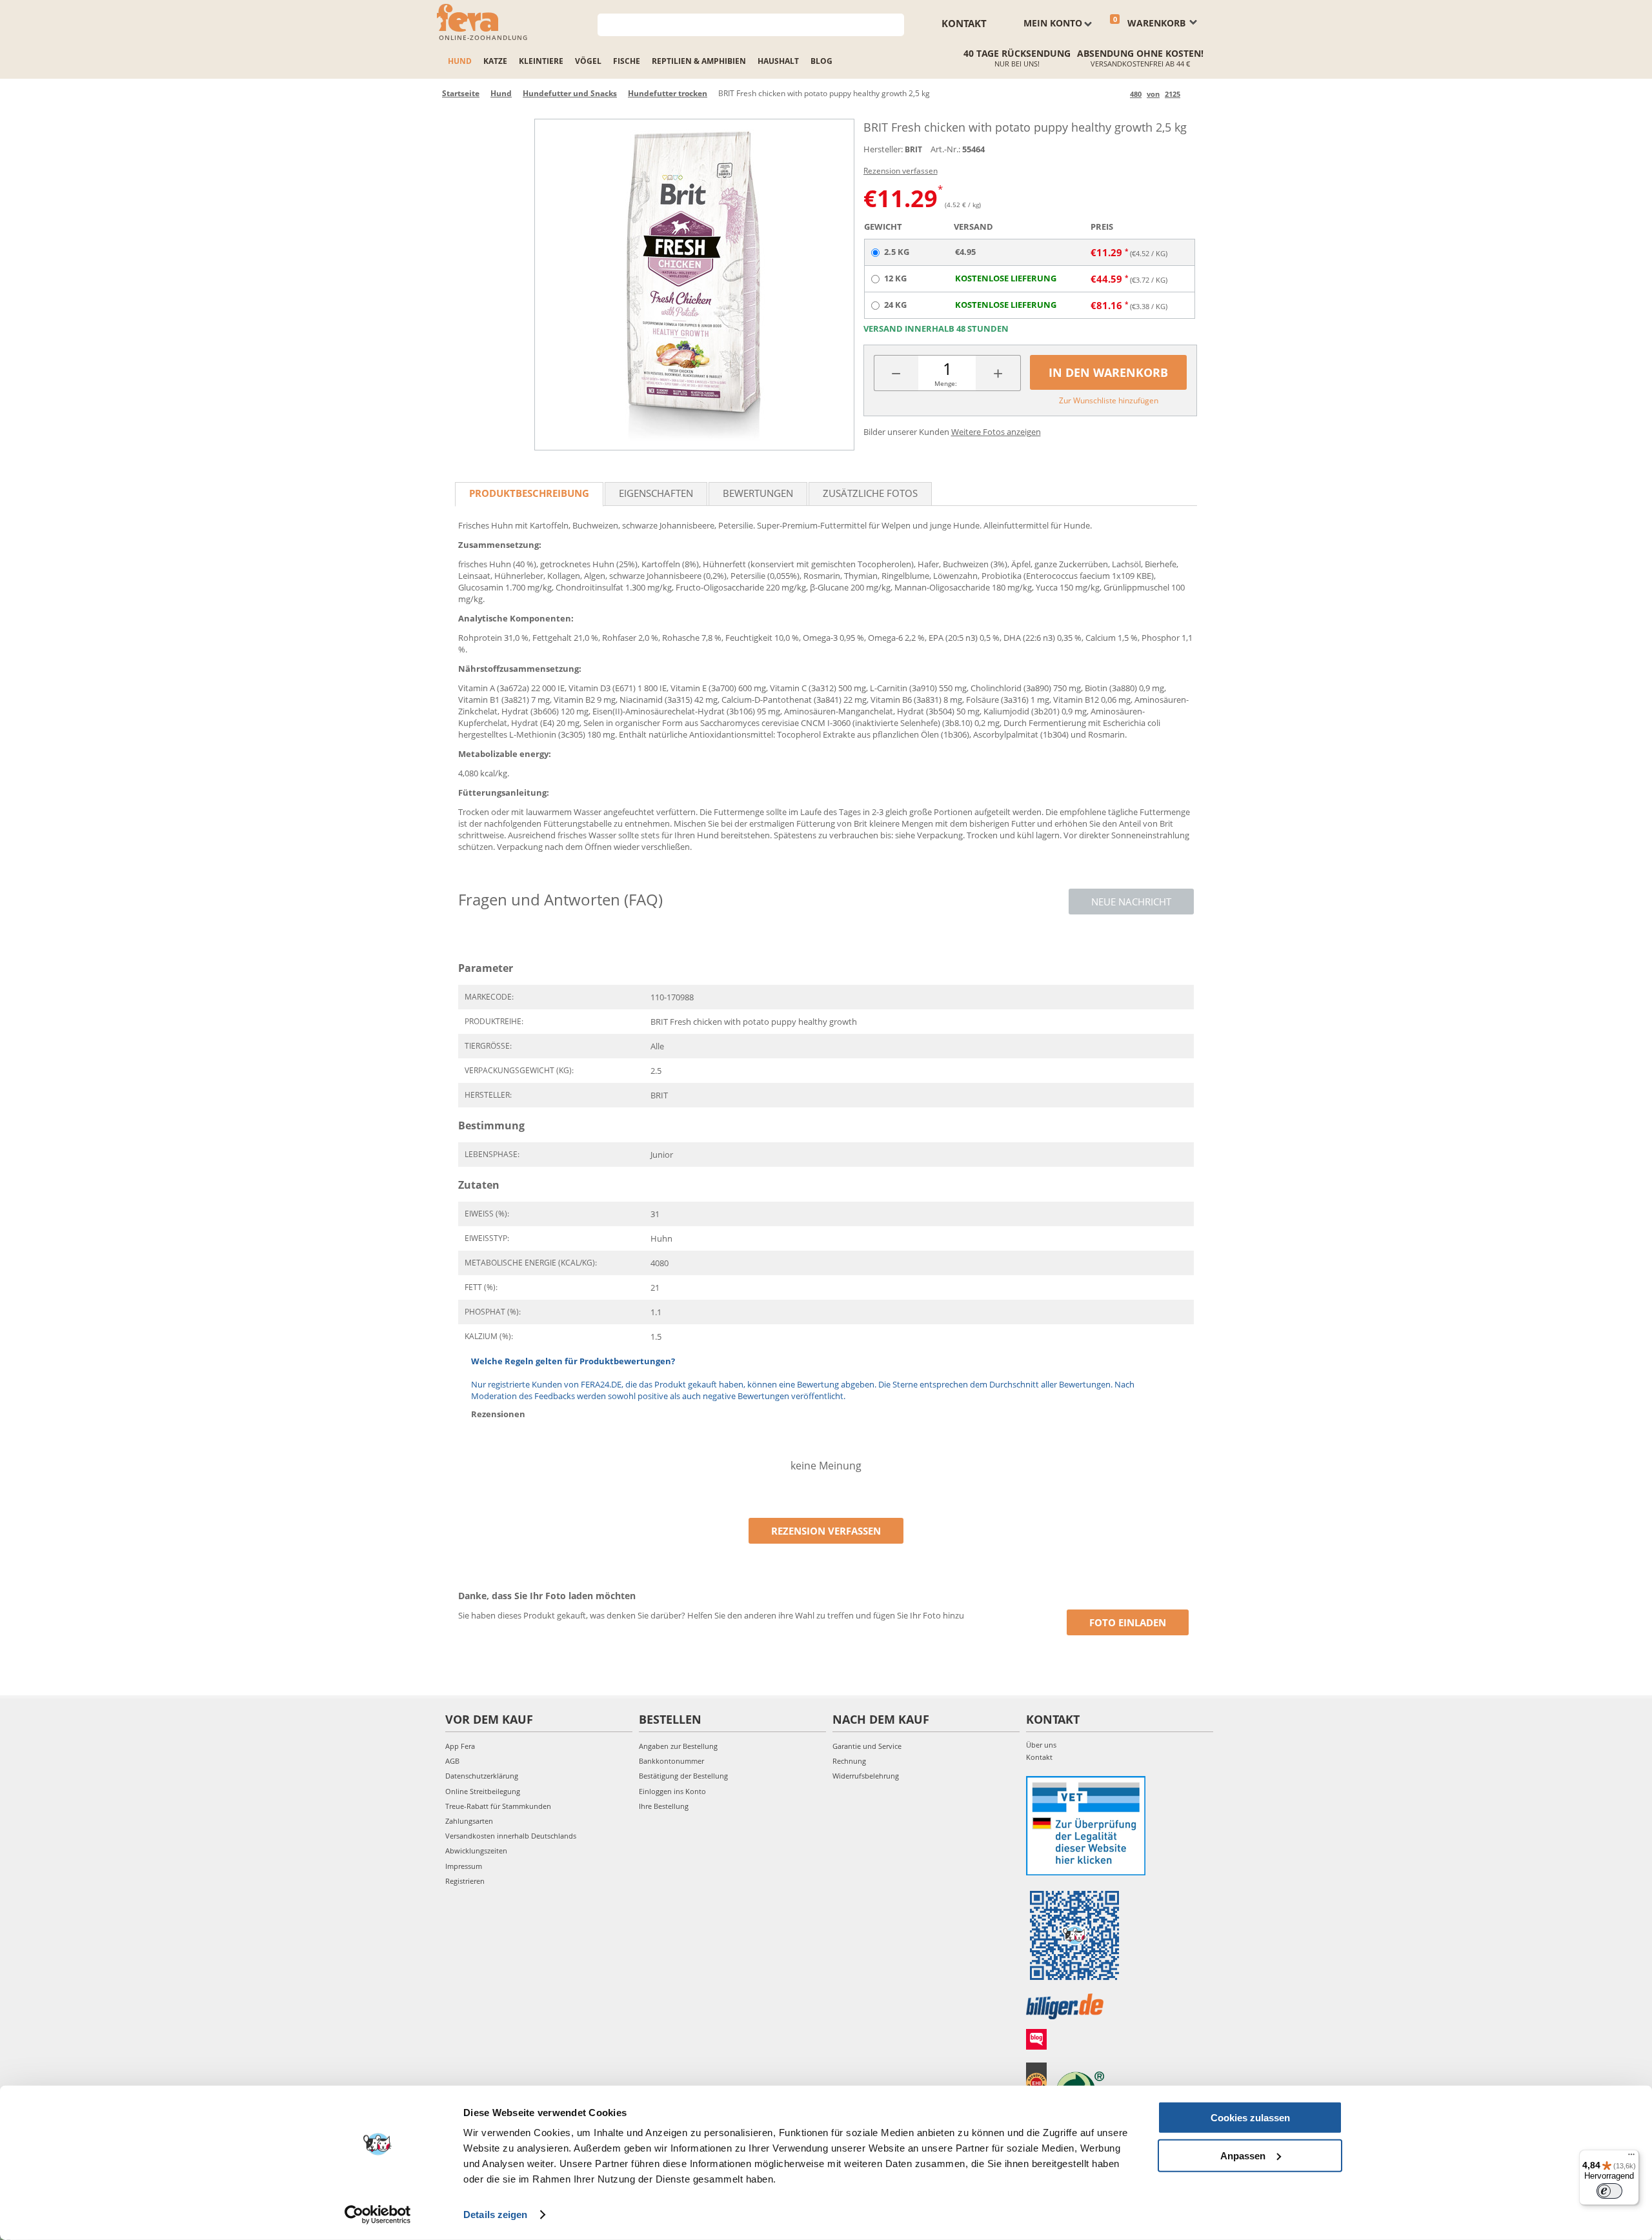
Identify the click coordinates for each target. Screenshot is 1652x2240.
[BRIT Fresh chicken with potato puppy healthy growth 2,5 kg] (694, 285)
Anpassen (1243, 2155)
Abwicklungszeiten (476, 1851)
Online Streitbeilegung (483, 1791)
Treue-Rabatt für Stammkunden (498, 1806)
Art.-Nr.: (945, 149)
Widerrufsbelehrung (866, 1776)
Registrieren (465, 1881)
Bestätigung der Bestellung (683, 1776)
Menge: (946, 383)
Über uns (1041, 1745)
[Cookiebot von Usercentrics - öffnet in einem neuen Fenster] (378, 2215)
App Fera (460, 1746)
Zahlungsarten (469, 1821)
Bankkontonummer (671, 1761)
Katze (495, 61)
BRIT (913, 149)
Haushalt (778, 61)
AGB (452, 1761)
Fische (627, 61)
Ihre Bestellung (664, 1806)
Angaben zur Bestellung (678, 1746)
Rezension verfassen (901, 171)
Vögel (588, 61)
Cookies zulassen (1250, 2118)
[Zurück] (1118, 94)
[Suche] (895, 24)
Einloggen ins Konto (672, 1791)
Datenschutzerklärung (482, 1776)
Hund (460, 61)
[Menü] (1631, 2157)
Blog (821, 61)
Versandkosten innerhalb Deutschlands (511, 1836)
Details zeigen (495, 2215)
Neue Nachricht (1131, 902)
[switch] (1609, 2191)
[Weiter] (1192, 94)
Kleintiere (541, 61)
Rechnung (849, 1761)
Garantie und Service (867, 1746)
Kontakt (964, 23)
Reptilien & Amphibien (699, 61)
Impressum (464, 1866)
